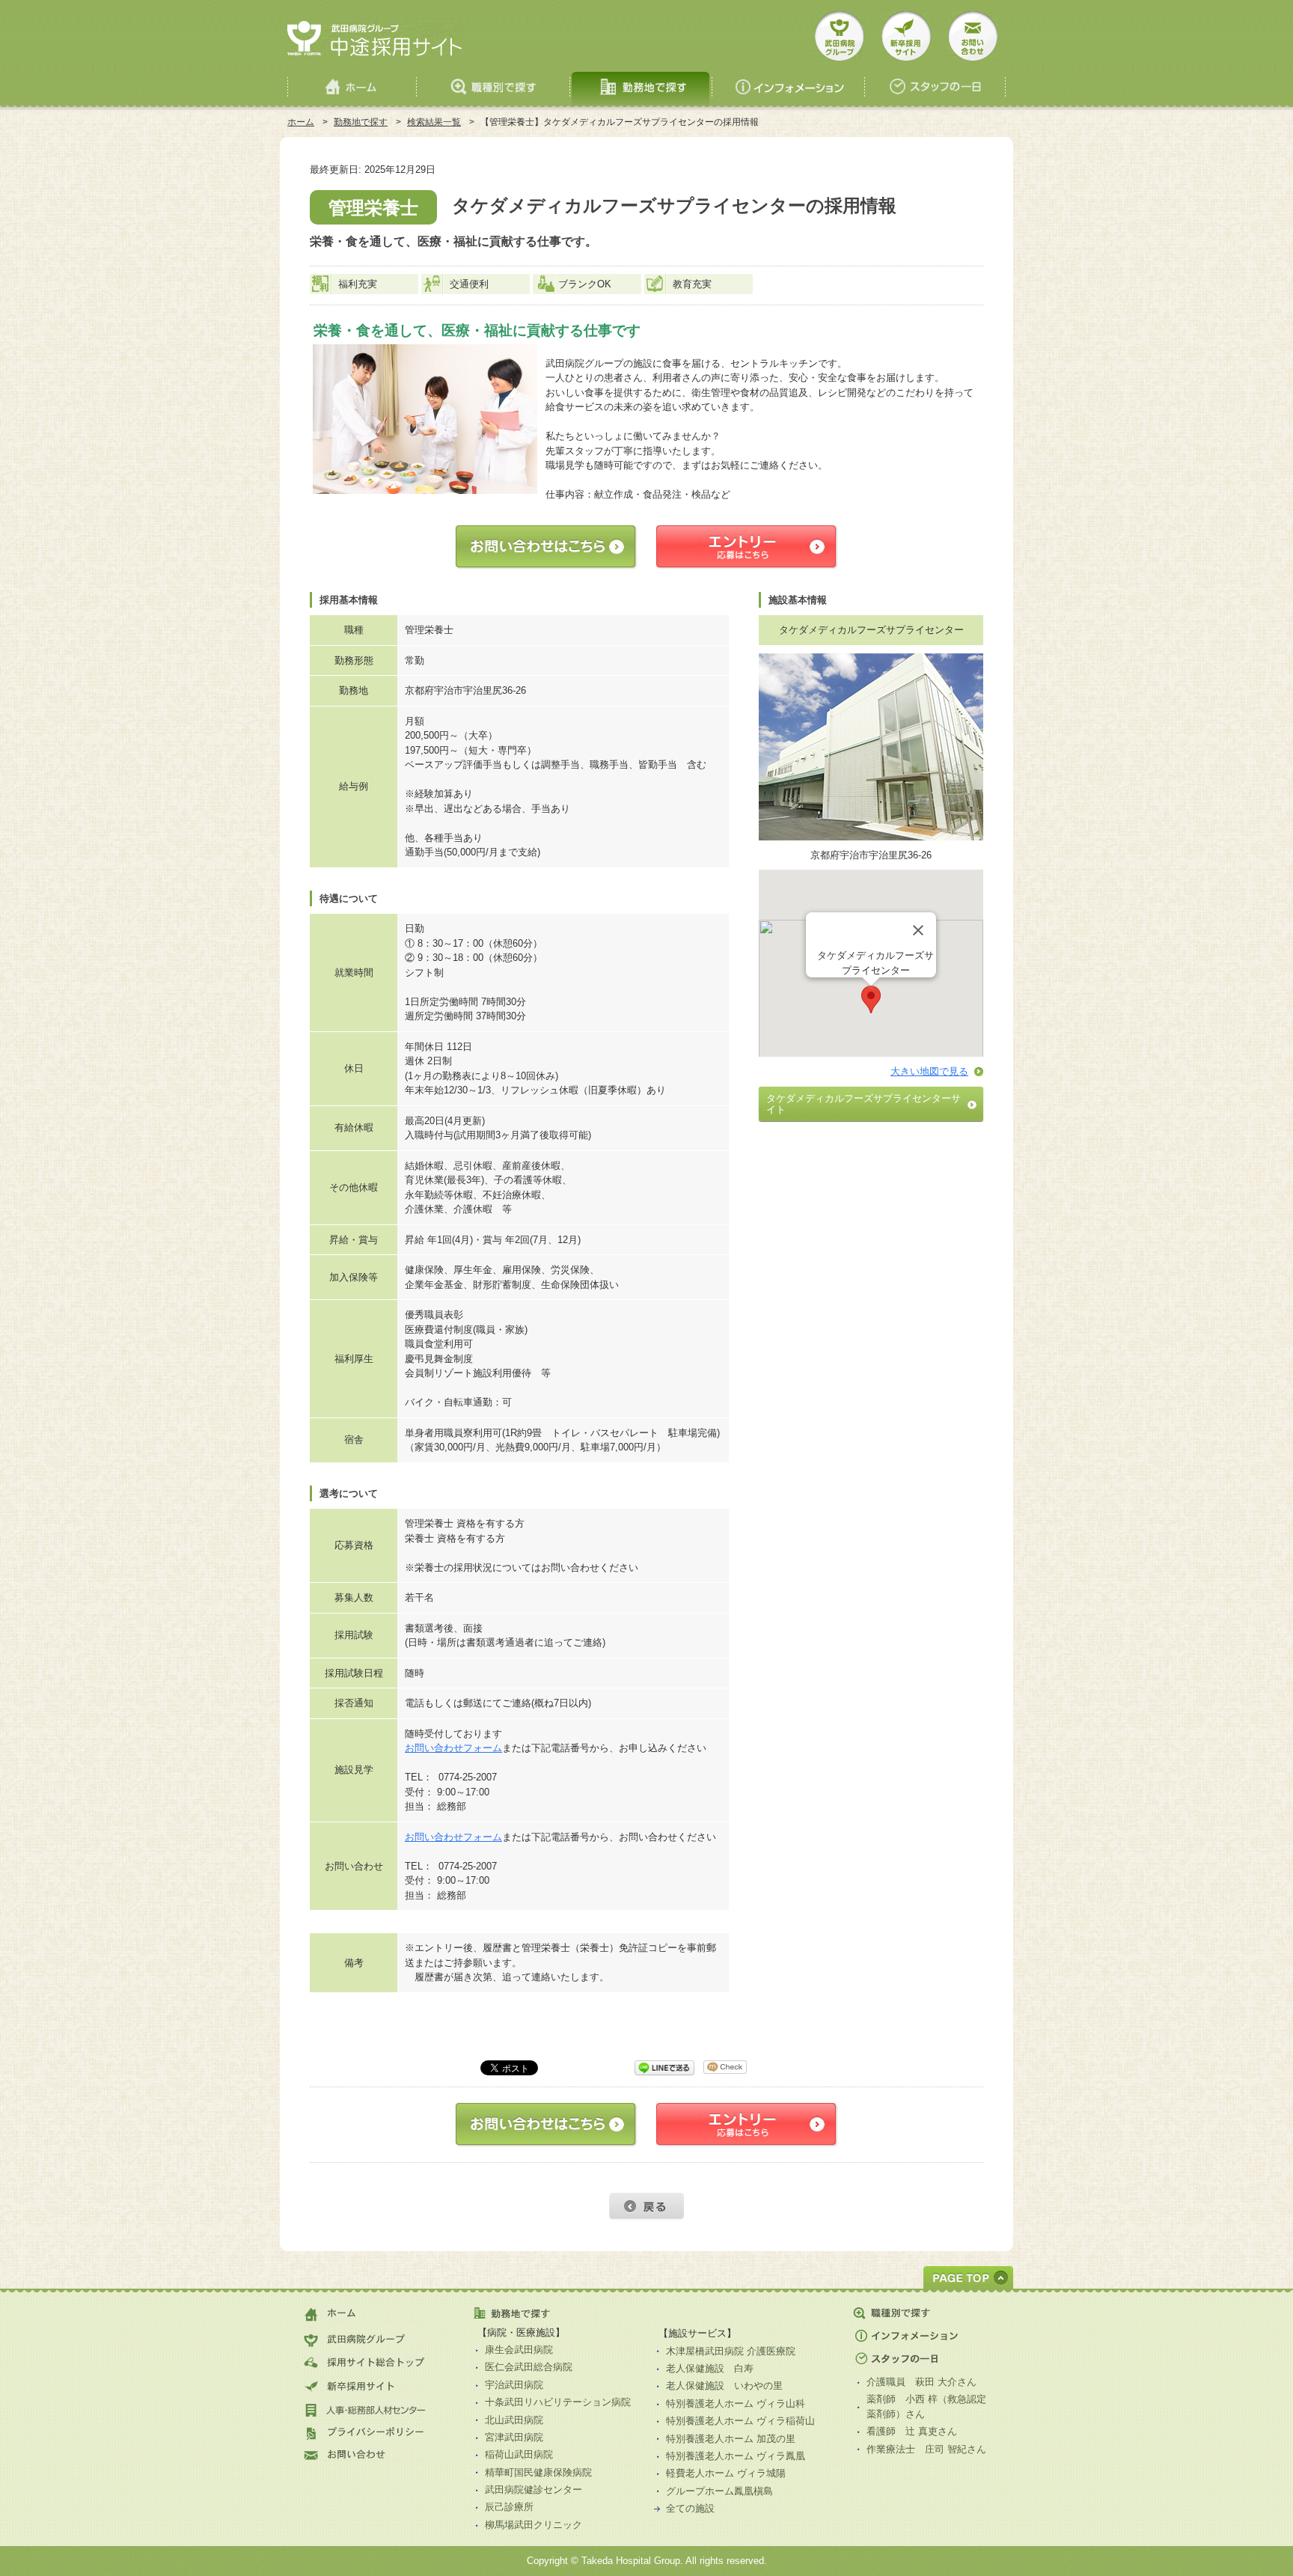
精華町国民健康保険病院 (538, 2472)
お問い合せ (973, 36)
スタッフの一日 (915, 2359)
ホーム (301, 122)
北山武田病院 (514, 2420)
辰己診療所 (509, 2507)
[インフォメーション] (789, 83)
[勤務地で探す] (641, 83)
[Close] (918, 930)
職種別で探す (920, 2315)
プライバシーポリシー (365, 2432)
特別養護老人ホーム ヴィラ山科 (736, 2403)
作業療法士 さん (926, 2449)
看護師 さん (912, 2431)
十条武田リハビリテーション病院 (558, 2402)
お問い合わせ (365, 2455)
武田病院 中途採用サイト (375, 39)
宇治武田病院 (514, 2385)
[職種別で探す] (493, 83)
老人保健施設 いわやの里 (724, 2386)
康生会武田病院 (519, 2350)
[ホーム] (352, 83)
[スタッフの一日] (935, 83)
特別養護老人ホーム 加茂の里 (731, 2439)
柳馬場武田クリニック (534, 2525)
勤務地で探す (361, 122)
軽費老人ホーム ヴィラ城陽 (726, 2473)
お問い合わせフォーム (453, 1748)
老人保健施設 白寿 (710, 2368)
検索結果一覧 (434, 122)
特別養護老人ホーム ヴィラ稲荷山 (740, 2421)
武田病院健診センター (534, 2490)
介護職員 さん (921, 2382)
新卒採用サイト (906, 36)
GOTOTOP (968, 2277)
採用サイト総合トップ (365, 2362)
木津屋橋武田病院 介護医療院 (731, 2351)
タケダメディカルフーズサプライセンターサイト (863, 1104)
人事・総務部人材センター (365, 2409)
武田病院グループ (840, 36)
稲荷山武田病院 (519, 2454)
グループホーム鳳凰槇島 (719, 2491)
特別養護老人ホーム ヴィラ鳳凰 (736, 2456)
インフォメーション (915, 2336)
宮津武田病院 (514, 2437)
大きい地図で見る (929, 1071)
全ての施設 (690, 2508)
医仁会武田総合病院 (529, 2367)
